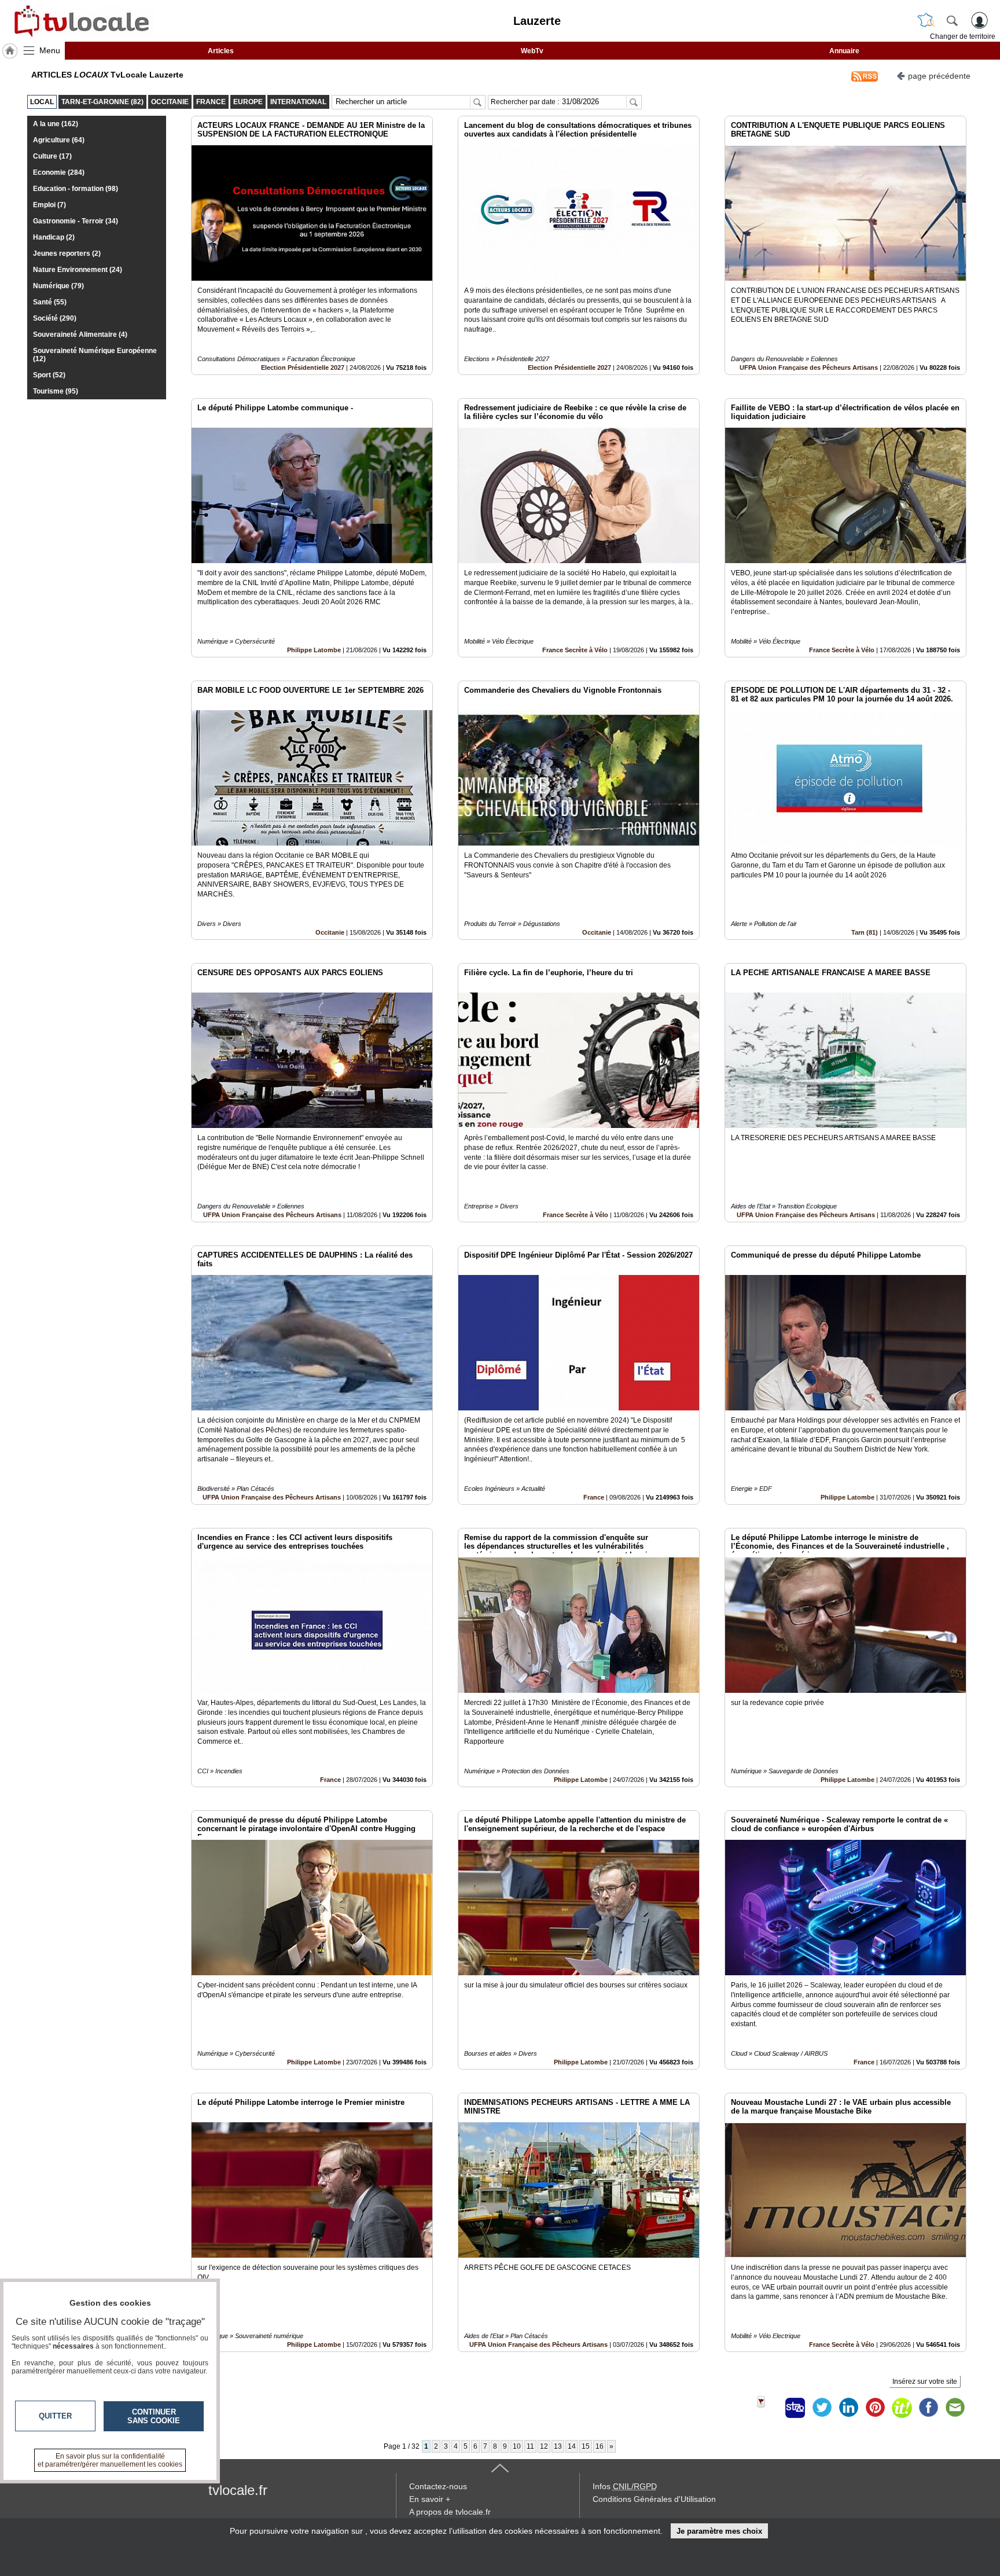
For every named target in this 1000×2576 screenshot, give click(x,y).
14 (572, 2446)
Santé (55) (50, 302)
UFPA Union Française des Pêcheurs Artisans (809, 368)
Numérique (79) (58, 286)
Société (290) (55, 318)
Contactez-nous (438, 2486)
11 (530, 2446)
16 (600, 2446)
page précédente (939, 76)
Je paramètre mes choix (719, 2531)
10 (517, 2446)
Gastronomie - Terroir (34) (76, 221)
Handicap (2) (54, 237)
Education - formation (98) (76, 189)
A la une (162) (56, 124)
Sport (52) (49, 375)
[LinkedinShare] (848, 2408)
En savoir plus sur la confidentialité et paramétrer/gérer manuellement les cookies (110, 2460)
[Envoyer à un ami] (955, 2408)
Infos (625, 2486)
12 (544, 2446)
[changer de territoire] (926, 20)
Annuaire (844, 51)
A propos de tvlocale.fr (450, 2512)
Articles (221, 51)
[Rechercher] (952, 20)
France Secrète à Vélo (575, 650)
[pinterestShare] (875, 2408)
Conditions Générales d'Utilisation (654, 2499)
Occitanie (330, 932)
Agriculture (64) (59, 140)
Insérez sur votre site (925, 2382)
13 (558, 2446)
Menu (50, 50)
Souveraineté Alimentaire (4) (80, 335)
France (594, 1497)
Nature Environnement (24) (78, 270)
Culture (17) (52, 156)
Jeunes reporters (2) (67, 253)
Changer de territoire (963, 36)
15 (586, 2446)
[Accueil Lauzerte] (10, 51)
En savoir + (430, 2499)
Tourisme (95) (56, 391)
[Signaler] (769, 2408)
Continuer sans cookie (154, 2416)
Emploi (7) (49, 205)
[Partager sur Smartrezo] (795, 2408)
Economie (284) (59, 172)
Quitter (55, 2416)
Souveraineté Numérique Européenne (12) (95, 355)
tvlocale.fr (238, 2490)
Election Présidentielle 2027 (303, 368)
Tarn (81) (865, 932)
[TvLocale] (80, 21)
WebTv (532, 51)
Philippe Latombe (314, 650)
